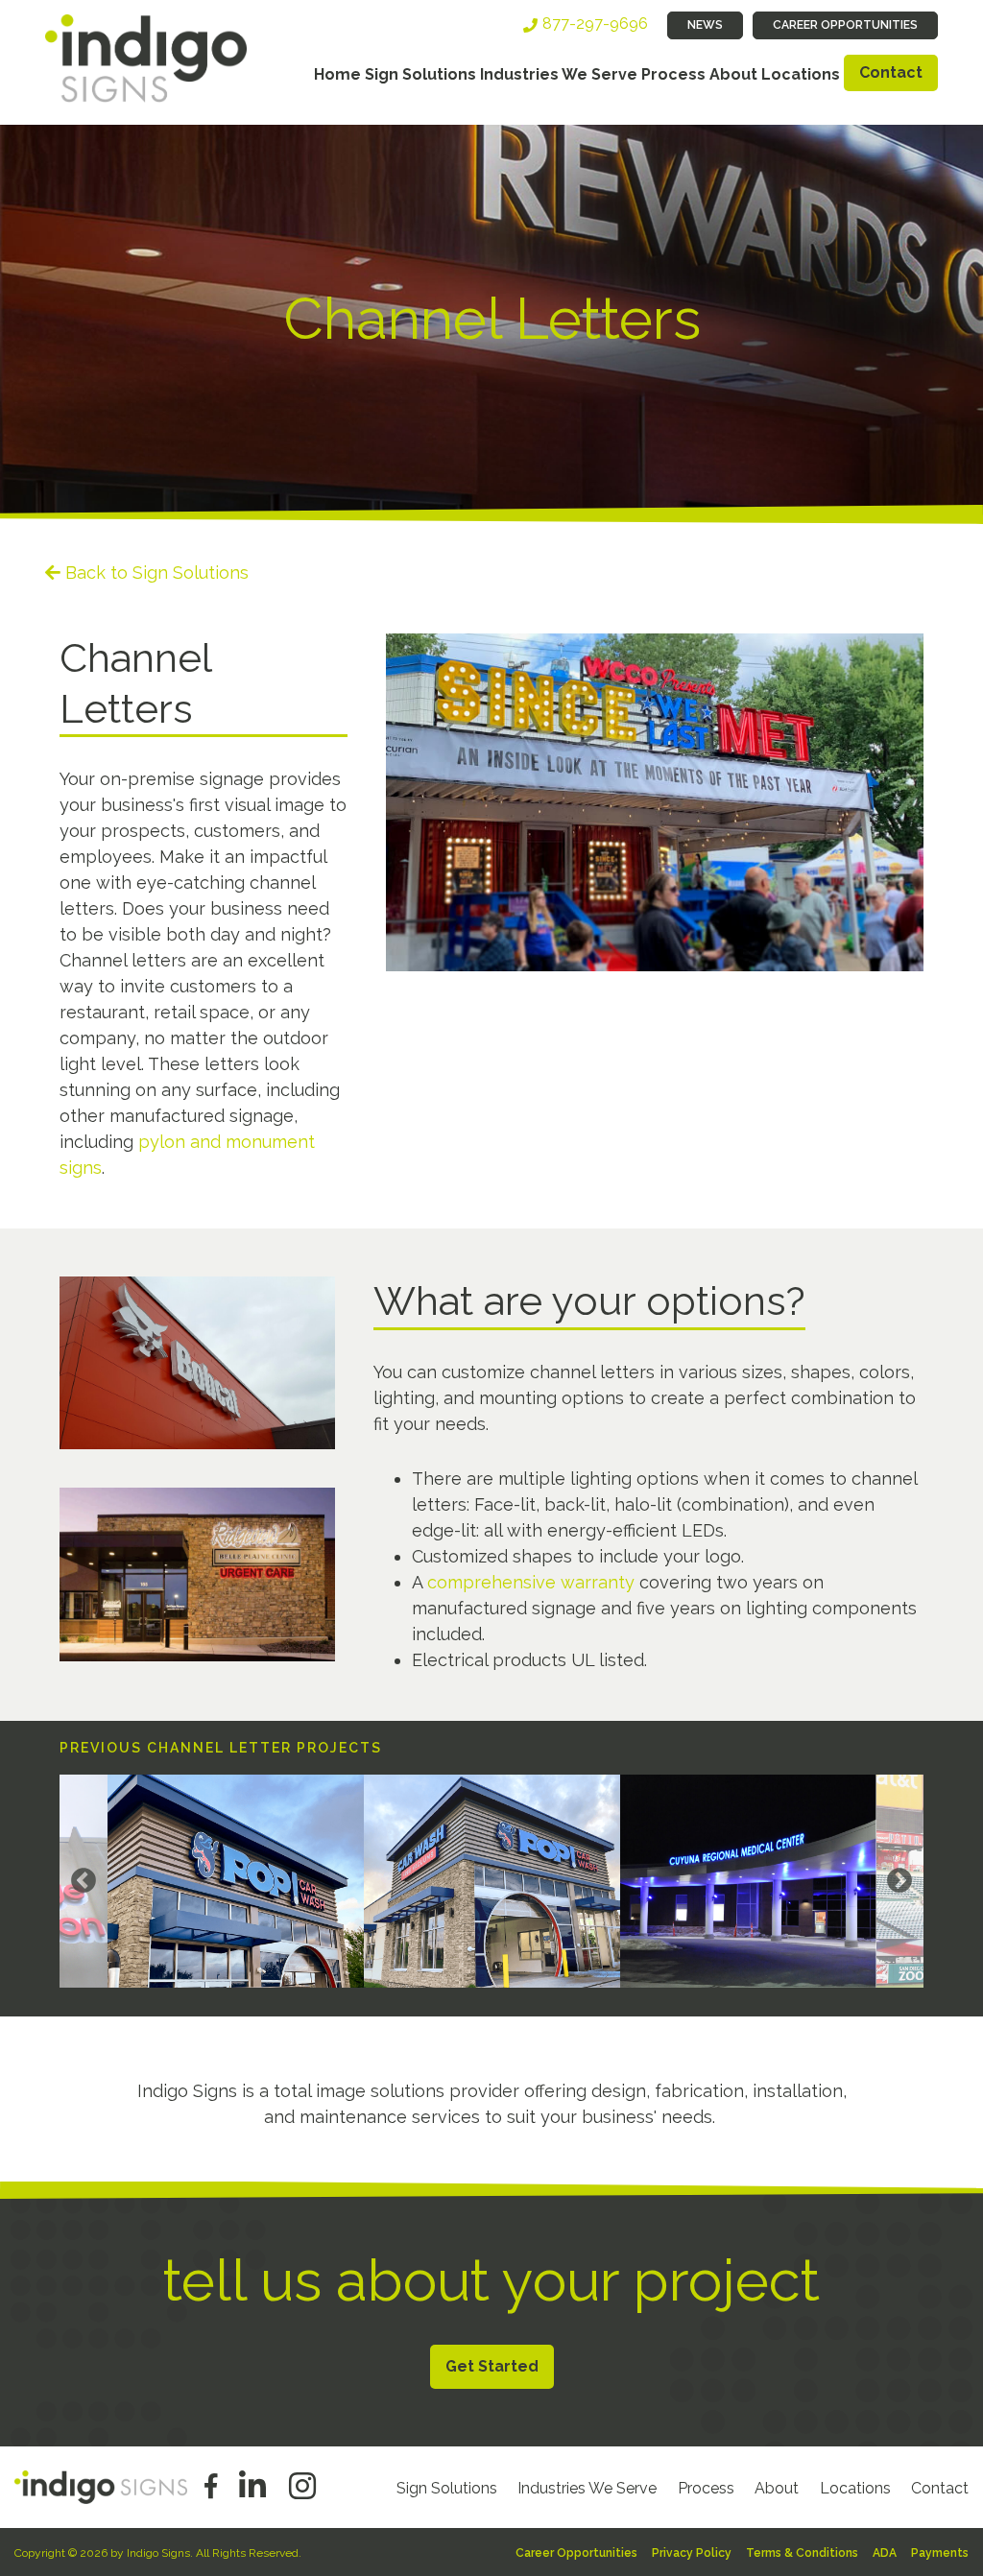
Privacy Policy (692, 2553)
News (705, 25)
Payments (940, 2553)
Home (337, 74)
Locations (801, 74)
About (733, 74)
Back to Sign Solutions (157, 572)
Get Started (492, 2366)
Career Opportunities (845, 25)
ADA (885, 2553)
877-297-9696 (595, 24)
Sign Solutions (420, 74)
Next (899, 1881)
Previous (84, 1881)
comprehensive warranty (531, 1582)
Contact (891, 72)
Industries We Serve (559, 74)
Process (673, 74)
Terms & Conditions (802, 2553)
